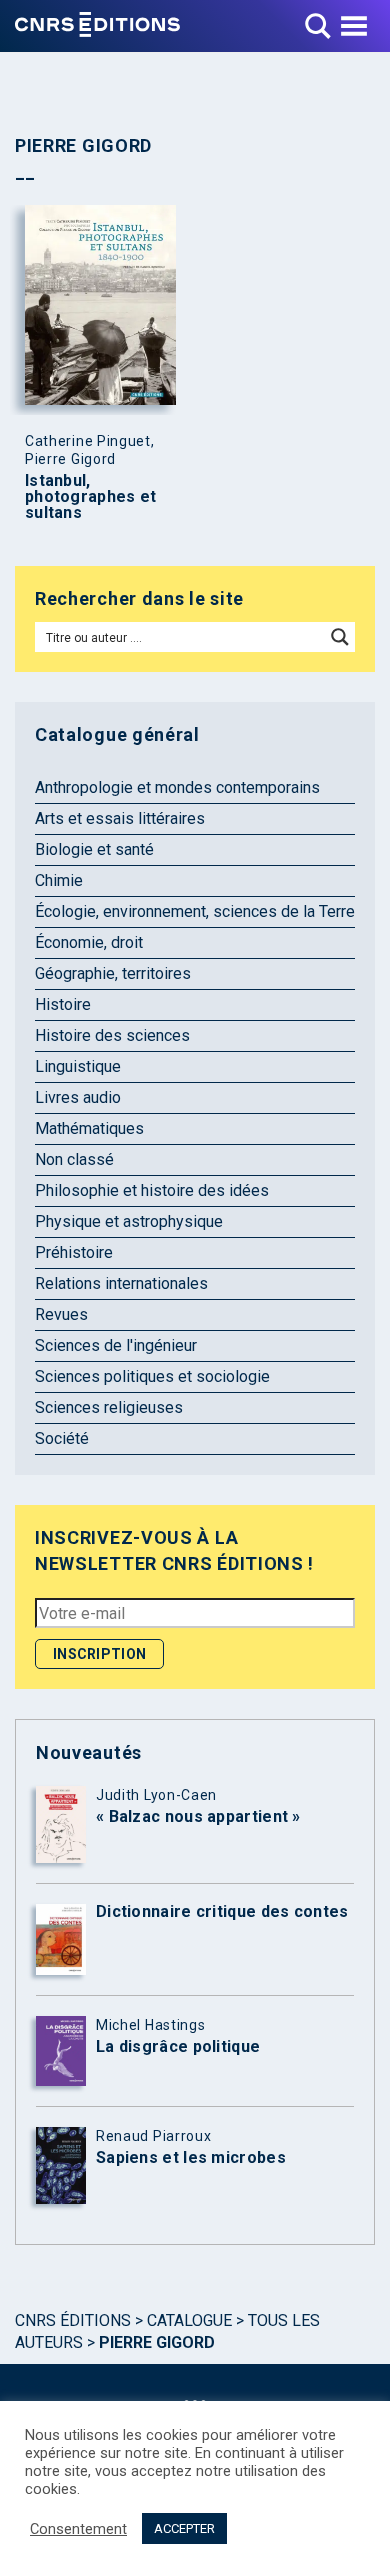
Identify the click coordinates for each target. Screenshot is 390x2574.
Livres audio (78, 1097)
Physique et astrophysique (129, 1221)
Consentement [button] (78, 2529)
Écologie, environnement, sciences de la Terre (195, 911)
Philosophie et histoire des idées (152, 1190)
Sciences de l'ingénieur (116, 1345)
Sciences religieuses (109, 1407)
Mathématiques (89, 1128)
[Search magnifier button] (340, 637)
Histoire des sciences (112, 1035)
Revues (61, 1314)
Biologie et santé (94, 849)
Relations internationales (121, 1283)
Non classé (74, 1159)
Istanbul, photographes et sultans (91, 497)
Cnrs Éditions (73, 2320)
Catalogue (189, 2320)
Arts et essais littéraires (120, 818)
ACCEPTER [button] (184, 2528)
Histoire (63, 1004)
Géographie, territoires (113, 973)
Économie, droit (89, 942)
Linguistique (78, 1066)
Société (62, 1438)
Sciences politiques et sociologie (152, 1376)
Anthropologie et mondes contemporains (177, 787)
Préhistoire (74, 1252)
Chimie (59, 880)
